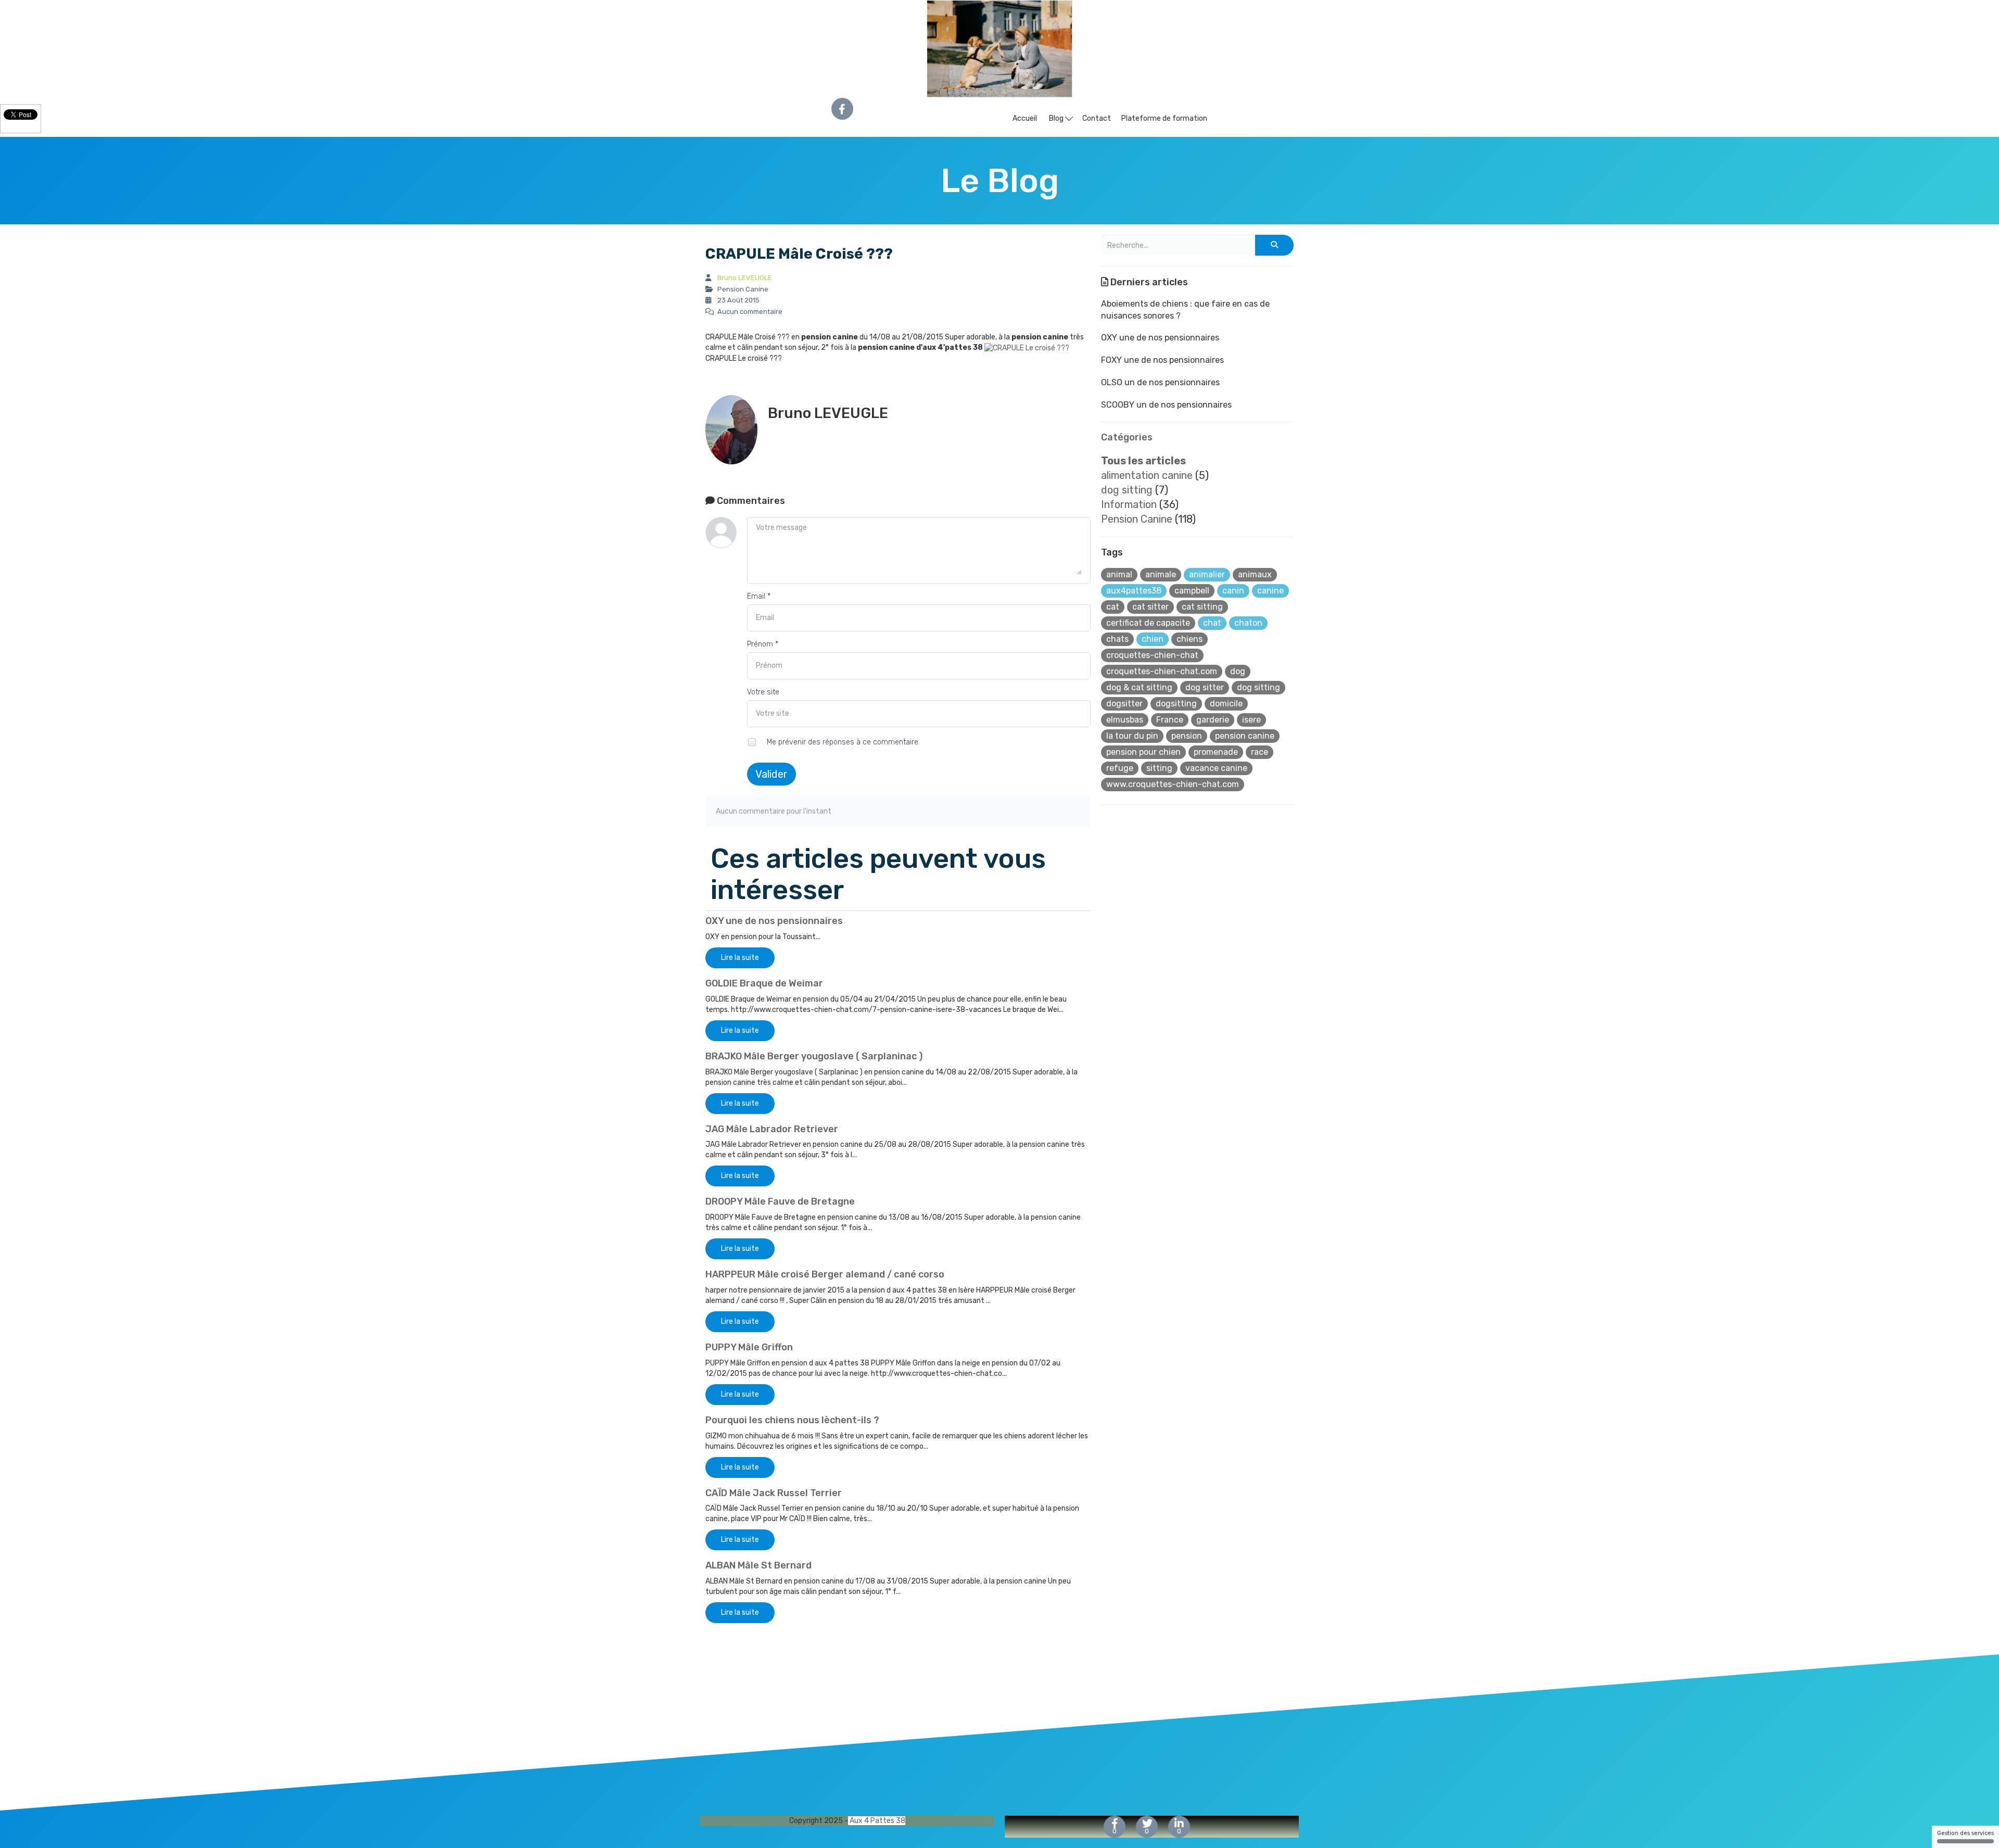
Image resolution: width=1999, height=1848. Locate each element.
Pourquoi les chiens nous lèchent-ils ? (792, 1420)
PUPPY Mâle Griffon (749, 1347)
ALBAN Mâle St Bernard (758, 1565)
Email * (759, 596)
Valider (771, 774)
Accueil (1025, 118)
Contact (1097, 118)
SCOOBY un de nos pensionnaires (1166, 405)
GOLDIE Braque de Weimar (764, 983)
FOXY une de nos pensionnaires (1162, 360)
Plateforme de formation (1164, 118)
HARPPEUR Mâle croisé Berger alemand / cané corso (825, 1274)
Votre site (763, 692)
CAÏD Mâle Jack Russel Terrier (774, 1493)
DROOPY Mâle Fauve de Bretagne (780, 1201)
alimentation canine (1147, 475)
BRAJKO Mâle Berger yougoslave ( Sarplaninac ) (814, 1056)
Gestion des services (1965, 1833)
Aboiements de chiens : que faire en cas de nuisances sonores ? (1185, 310)
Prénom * (763, 644)
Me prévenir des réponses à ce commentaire (842, 742)
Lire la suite (740, 958)
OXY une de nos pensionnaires (774, 921)
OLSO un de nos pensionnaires (1160, 382)
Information (1129, 504)
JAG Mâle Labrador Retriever (772, 1129)
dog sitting (1127, 490)
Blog (1057, 118)
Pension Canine (1137, 519)
